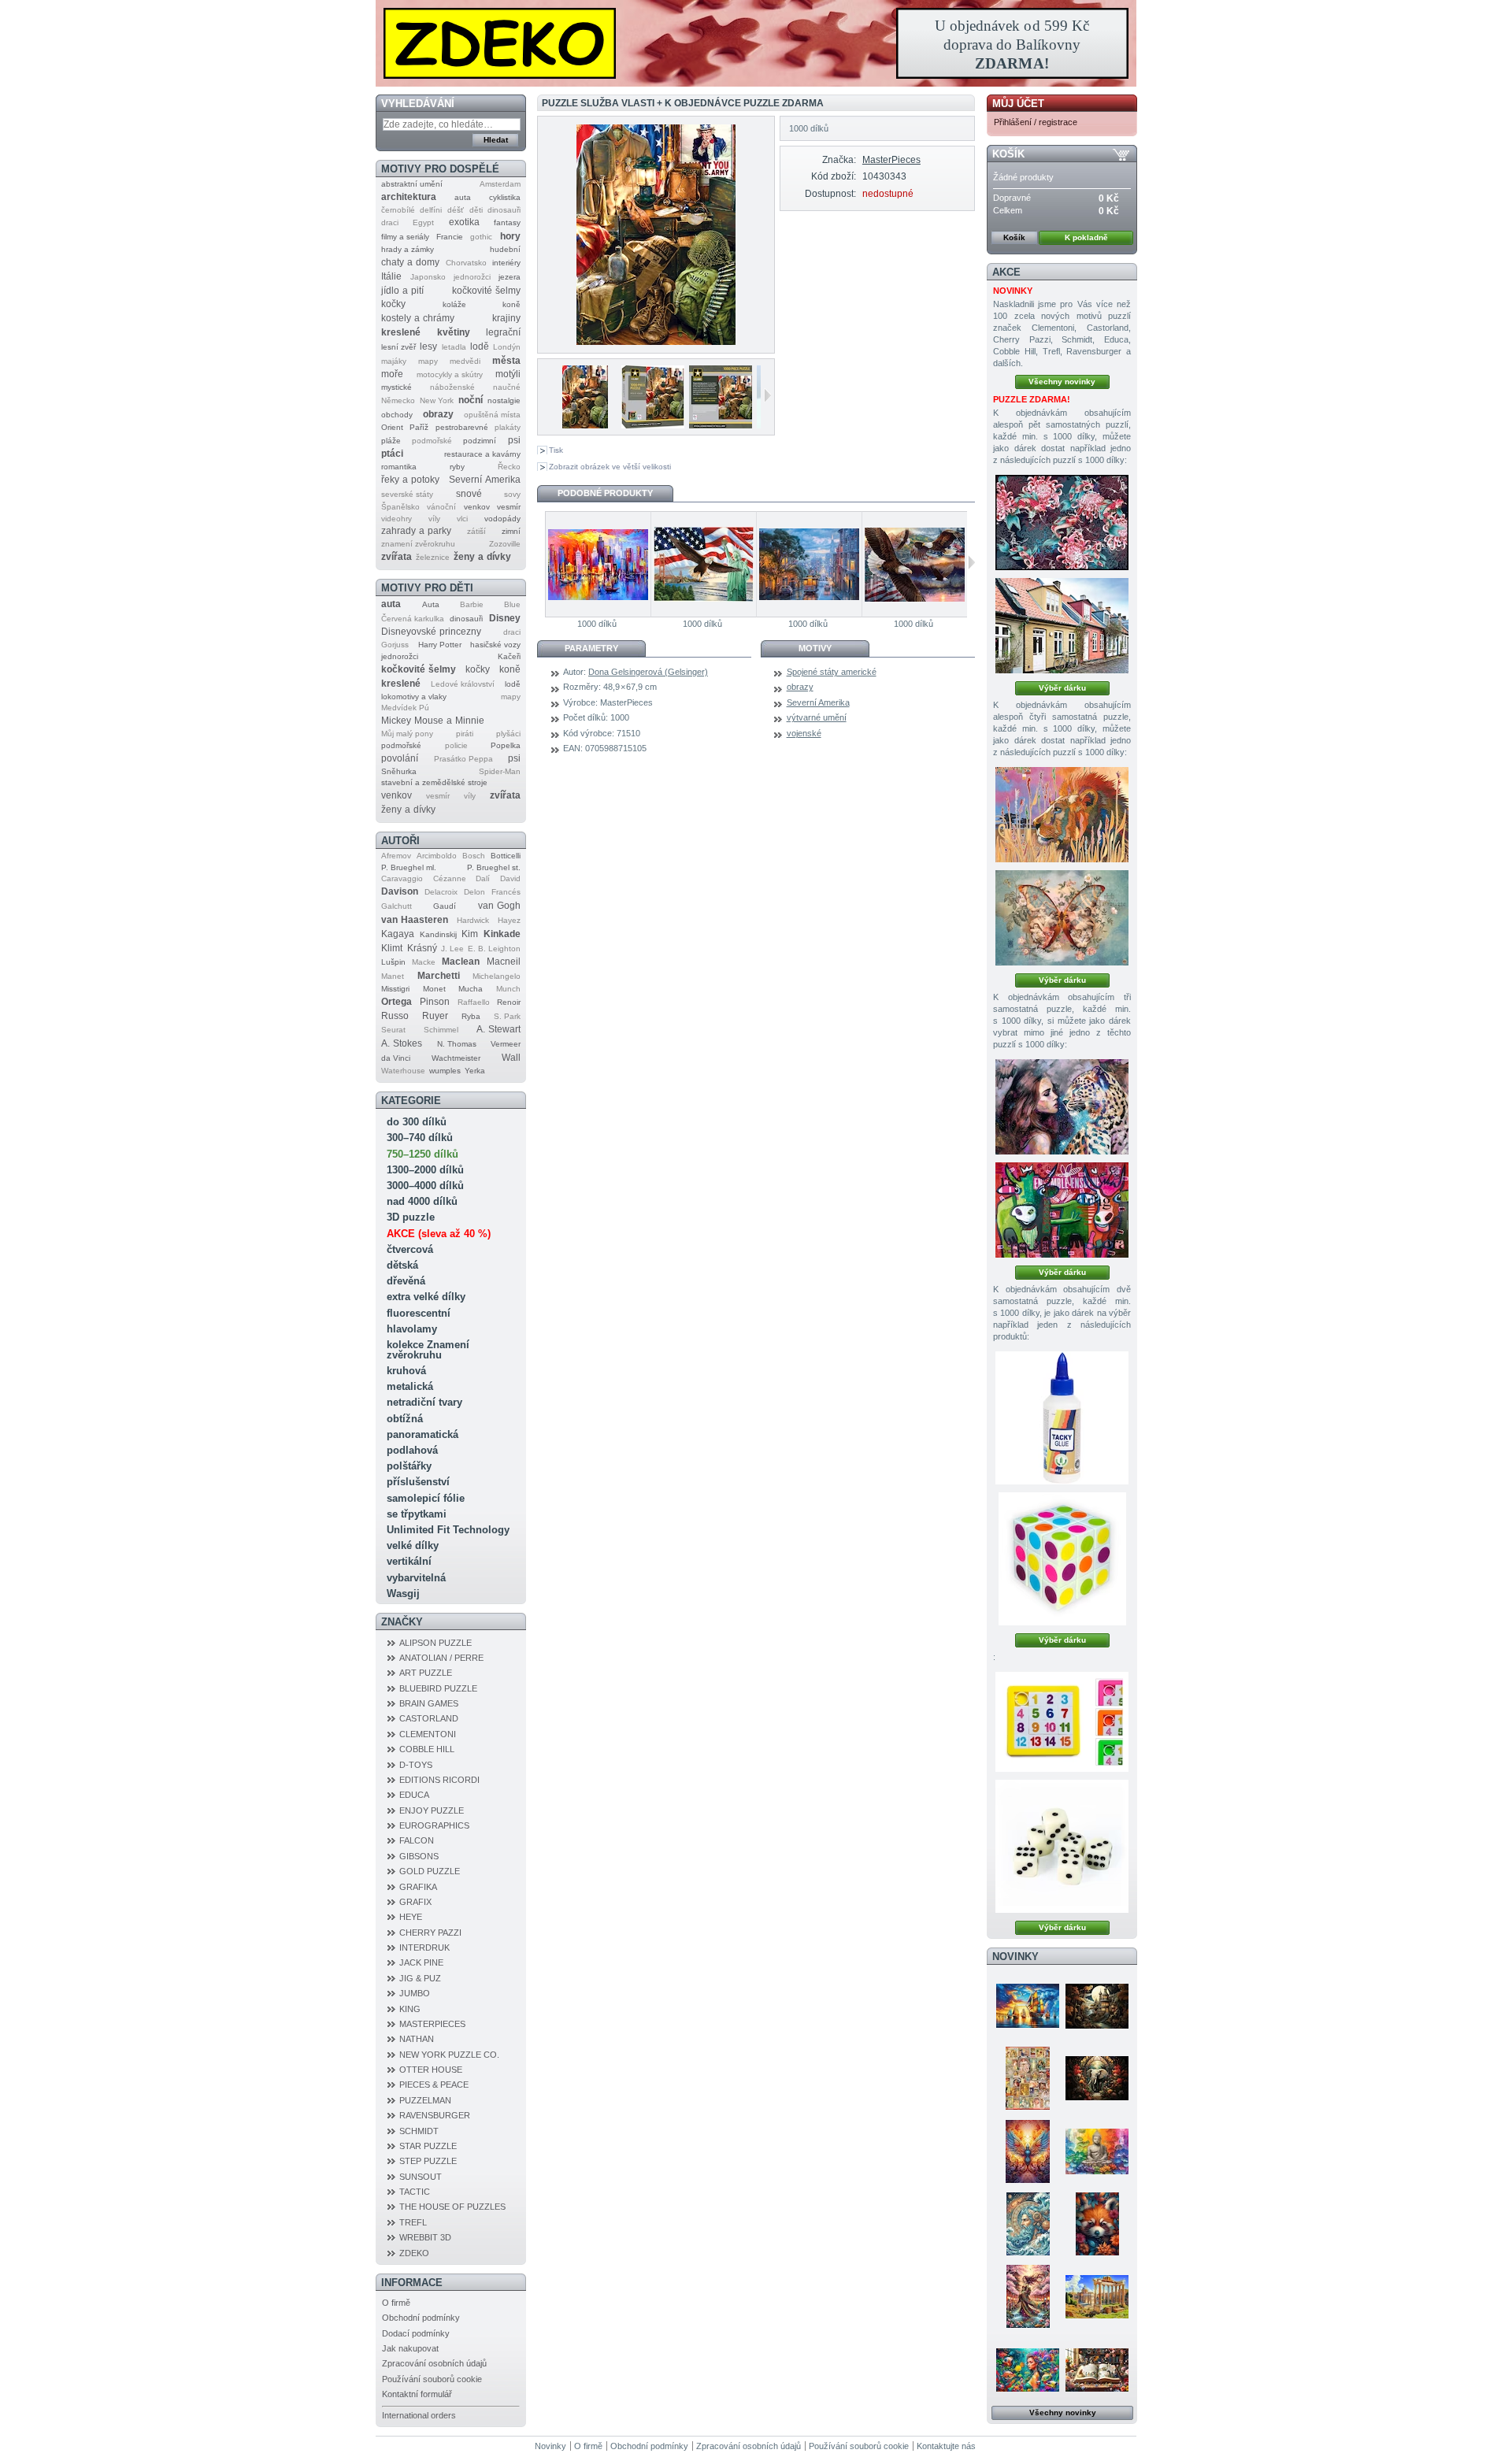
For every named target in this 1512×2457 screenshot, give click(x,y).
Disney (505, 618)
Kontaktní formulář (417, 2394)
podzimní (480, 441)
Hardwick (473, 920)
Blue (512, 604)
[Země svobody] (914, 564)
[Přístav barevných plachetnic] (1028, 2006)
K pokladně (1086, 237)
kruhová (406, 1371)
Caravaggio (402, 878)
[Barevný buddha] (1097, 2151)
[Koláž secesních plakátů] (1028, 2078)
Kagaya (398, 934)
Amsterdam (500, 184)
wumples (445, 1071)
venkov (477, 507)
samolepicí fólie (426, 1498)
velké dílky (413, 1545)
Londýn (507, 347)
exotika (464, 222)
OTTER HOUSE (431, 2070)
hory (510, 236)
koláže (454, 304)
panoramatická (422, 1434)
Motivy (815, 648)
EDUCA (414, 1795)
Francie (450, 237)
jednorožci (472, 277)
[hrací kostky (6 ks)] (1062, 1846)
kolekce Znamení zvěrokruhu (428, 1350)
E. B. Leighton (494, 949)
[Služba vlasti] (574, 423)
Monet (434, 989)
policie (456, 745)
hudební (505, 249)
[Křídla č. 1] (1062, 918)
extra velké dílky (426, 1297)
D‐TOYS (416, 1765)
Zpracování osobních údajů (434, 2363)
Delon (474, 892)
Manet (393, 976)
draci (390, 222)
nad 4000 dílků (422, 1201)
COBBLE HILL (427, 1749)
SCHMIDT (419, 2131)
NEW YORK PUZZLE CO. (449, 2055)
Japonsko (428, 277)
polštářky (409, 1466)
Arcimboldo (437, 856)
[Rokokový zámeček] (1097, 2006)
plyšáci (508, 734)
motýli (508, 374)
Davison (400, 891)
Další (767, 395)
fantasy (507, 222)
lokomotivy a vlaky (414, 697)
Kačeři (509, 656)
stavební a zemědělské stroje (434, 782)
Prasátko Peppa (463, 759)
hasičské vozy (495, 645)
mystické (397, 387)
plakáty (508, 427)
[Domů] (756, 43)
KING (410, 2009)
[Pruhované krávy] (1062, 1210)
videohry (397, 519)
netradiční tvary (424, 1402)
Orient (392, 427)
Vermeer (506, 1044)
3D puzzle (411, 1217)
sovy (512, 494)
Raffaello (474, 1002)
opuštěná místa (492, 415)
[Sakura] (1028, 2296)
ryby (457, 467)
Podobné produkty (605, 493)
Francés (506, 892)
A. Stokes (402, 1043)
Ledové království (463, 684)
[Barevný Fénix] (1028, 2151)
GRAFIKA (418, 1887)
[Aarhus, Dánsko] (1062, 626)
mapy (428, 361)
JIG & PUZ (420, 1978)
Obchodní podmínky (421, 2318)
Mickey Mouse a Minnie (433, 721)
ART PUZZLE (426, 1673)
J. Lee (452, 949)
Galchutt (397, 906)
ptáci (392, 454)
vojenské (804, 733)
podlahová (412, 1450)
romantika (399, 467)
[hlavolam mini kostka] (1062, 1559)
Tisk (556, 450)
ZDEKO (414, 2253)
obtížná (405, 1419)
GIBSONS (419, 1856)
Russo (395, 1016)
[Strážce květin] (1097, 2078)
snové (469, 494)
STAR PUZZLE (428, 2146)
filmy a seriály (405, 237)
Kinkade (502, 934)
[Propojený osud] (1062, 1107)
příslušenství (418, 1482)
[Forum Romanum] (1097, 2296)
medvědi (465, 361)
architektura (409, 197)
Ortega (397, 1002)
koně (511, 304)
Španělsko (400, 507)
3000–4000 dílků (425, 1186)
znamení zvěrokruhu (418, 544)
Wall (511, 1058)
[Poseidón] (1028, 2224)
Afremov (396, 856)
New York (437, 400)
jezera (510, 277)
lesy (428, 346)
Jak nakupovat (410, 2348)
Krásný (422, 948)
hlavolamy (412, 1329)
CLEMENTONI (428, 1734)
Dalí (483, 878)
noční (471, 400)
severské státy (407, 494)
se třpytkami (417, 1514)
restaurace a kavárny (482, 454)
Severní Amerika (485, 480)
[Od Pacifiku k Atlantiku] (703, 564)
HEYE (411, 1917)
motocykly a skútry (450, 374)
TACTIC (415, 2192)
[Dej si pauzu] (1062, 815)
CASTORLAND (429, 1718)
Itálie (391, 276)
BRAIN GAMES (429, 1703)
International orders (419, 2415)
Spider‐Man (500, 771)
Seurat (393, 1030)
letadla (454, 347)
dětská (402, 1265)
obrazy (438, 414)
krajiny (506, 318)
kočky (393, 304)
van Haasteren (415, 920)
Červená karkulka (413, 619)
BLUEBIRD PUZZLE (438, 1688)
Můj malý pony (407, 734)
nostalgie (504, 400)
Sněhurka (399, 771)
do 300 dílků (417, 1122)
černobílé (398, 210)
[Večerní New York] (598, 564)
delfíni (431, 210)
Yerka (475, 1071)
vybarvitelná (416, 1578)
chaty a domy (410, 262)
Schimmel (441, 1030)
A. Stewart (498, 1029)
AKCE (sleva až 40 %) (439, 1234)
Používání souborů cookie (432, 2379)
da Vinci (396, 1058)
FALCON (417, 1840)
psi (514, 440)
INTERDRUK (424, 1947)
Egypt (423, 222)
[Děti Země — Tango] (1097, 2224)
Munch (508, 989)
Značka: (839, 160)
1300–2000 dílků (425, 1170)
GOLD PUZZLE (430, 1871)
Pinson (435, 1002)
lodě (480, 346)
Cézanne (450, 878)
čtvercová (410, 1249)
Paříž (419, 427)
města (506, 361)
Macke (424, 962)
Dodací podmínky (416, 2333)
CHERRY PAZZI (430, 1933)
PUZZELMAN (425, 2100)
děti (476, 210)
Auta (431, 604)
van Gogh (499, 906)
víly (434, 519)
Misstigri (395, 989)
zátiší (476, 531)
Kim (470, 934)
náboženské (452, 387)
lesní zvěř (398, 347)
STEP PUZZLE (428, 2161)
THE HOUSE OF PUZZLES (452, 2207)
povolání (400, 758)
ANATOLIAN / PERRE (441, 1658)
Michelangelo (497, 976)
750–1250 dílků (422, 1154)
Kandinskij (438, 934)
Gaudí (445, 906)
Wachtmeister (456, 1058)
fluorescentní (419, 1313)
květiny (454, 332)
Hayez (509, 920)
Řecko (509, 467)
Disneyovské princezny (431, 632)
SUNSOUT (421, 2177)
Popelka (506, 745)
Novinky (1015, 1957)
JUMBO (415, 1993)
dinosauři (504, 210)
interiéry (506, 263)
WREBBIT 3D (425, 2237)
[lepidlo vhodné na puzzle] (1062, 1418)
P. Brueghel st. (494, 867)
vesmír (509, 507)
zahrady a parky (416, 531)
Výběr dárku (1062, 688)
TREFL (413, 2222)
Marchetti (439, 976)
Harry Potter (440, 645)
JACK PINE (421, 1962)
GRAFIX (415, 1902)
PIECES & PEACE (434, 2085)
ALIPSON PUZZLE (435, 1643)
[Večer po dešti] (809, 564)
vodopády (502, 519)
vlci (462, 519)
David (510, 878)
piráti (465, 734)
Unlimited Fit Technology (448, 1530)
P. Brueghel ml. (409, 867)
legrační (503, 332)
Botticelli (506, 856)
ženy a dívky (482, 557)
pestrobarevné (462, 427)
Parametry (591, 648)
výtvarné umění (817, 717)
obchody (397, 415)
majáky (394, 361)
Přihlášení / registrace (1036, 122)
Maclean (461, 962)
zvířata (397, 557)
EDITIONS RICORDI (439, 1780)
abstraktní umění (412, 184)
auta (463, 197)
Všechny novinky (1062, 382)
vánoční (441, 507)
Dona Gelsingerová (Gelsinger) (648, 672)
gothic (481, 237)
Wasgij (403, 1594)
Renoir (509, 1002)
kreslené (401, 332)
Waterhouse (403, 1071)
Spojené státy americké (832, 672)
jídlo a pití (402, 291)
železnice (433, 557)
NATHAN (417, 2039)
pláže (391, 441)
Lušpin (393, 962)
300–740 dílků (420, 1138)
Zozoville (505, 544)
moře (392, 374)
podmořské (432, 441)
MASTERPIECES (432, 2024)
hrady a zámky (408, 249)
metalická (410, 1386)
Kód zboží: (833, 176)
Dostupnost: (830, 194)
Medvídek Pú (405, 708)
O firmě (396, 2303)
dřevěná (406, 1281)
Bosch (474, 856)
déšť (456, 210)
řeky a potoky (410, 480)
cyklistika (505, 197)
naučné (507, 387)
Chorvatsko (466, 263)
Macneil (504, 962)
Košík (1008, 154)
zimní (511, 531)
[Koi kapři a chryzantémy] (1062, 523)
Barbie (472, 604)
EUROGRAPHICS (434, 1825)
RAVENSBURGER (435, 2115)
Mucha (471, 989)
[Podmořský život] (1028, 2370)
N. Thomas (457, 1044)
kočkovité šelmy (486, 291)
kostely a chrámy (418, 318)
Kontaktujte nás (946, 2446)
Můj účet (1018, 104)
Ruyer (435, 1016)
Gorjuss (395, 645)
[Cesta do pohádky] (1097, 2370)
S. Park (507, 1016)
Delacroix (441, 892)
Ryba (471, 1016)
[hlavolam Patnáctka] (1062, 1722)
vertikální (409, 1561)
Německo (398, 400)
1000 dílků (597, 624)
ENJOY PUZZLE (432, 1810)
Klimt (392, 948)
